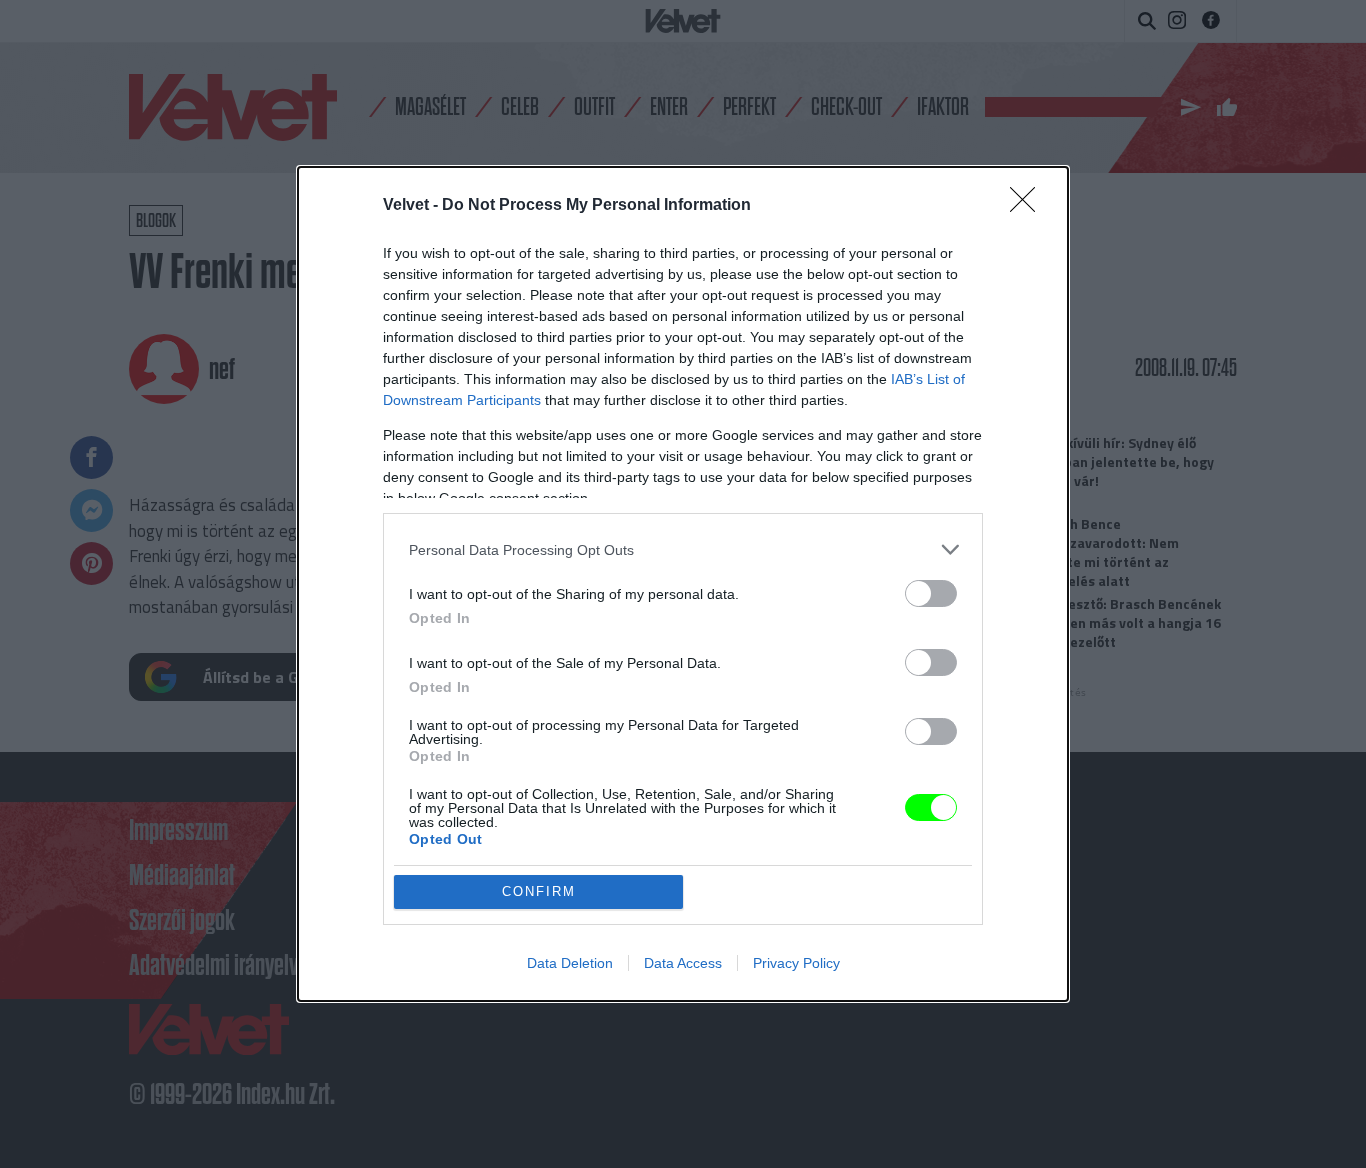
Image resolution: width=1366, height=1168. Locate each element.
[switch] (931, 593)
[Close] (1029, 206)
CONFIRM (539, 891)
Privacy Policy (796, 963)
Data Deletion (570, 963)
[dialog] (683, 583)
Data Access (683, 963)
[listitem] (683, 549)
